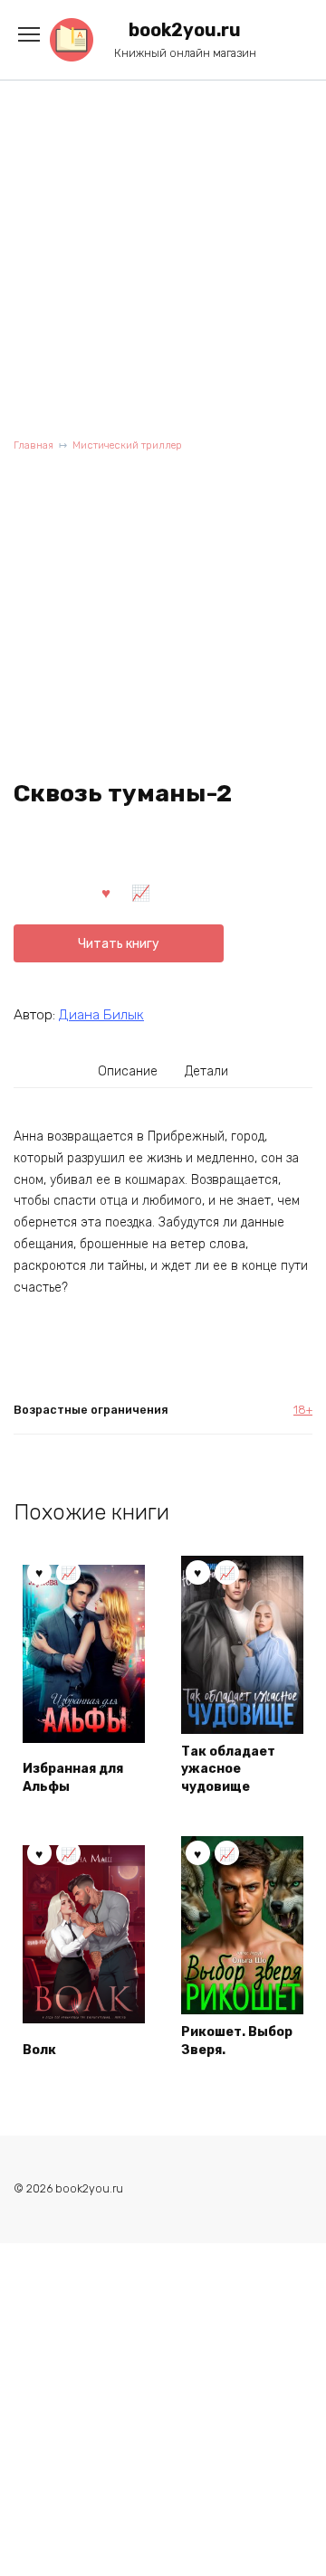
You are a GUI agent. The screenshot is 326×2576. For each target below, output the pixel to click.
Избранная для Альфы (73, 1778)
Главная (34, 445)
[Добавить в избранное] (106, 892)
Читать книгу (119, 944)
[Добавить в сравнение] (141, 892)
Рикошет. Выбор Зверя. (237, 2041)
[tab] (129, 1071)
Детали (206, 1071)
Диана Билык (101, 1015)
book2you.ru (185, 30)
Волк (39, 2050)
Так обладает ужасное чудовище (228, 1769)
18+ (303, 1410)
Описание (128, 1071)
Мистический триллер (127, 445)
